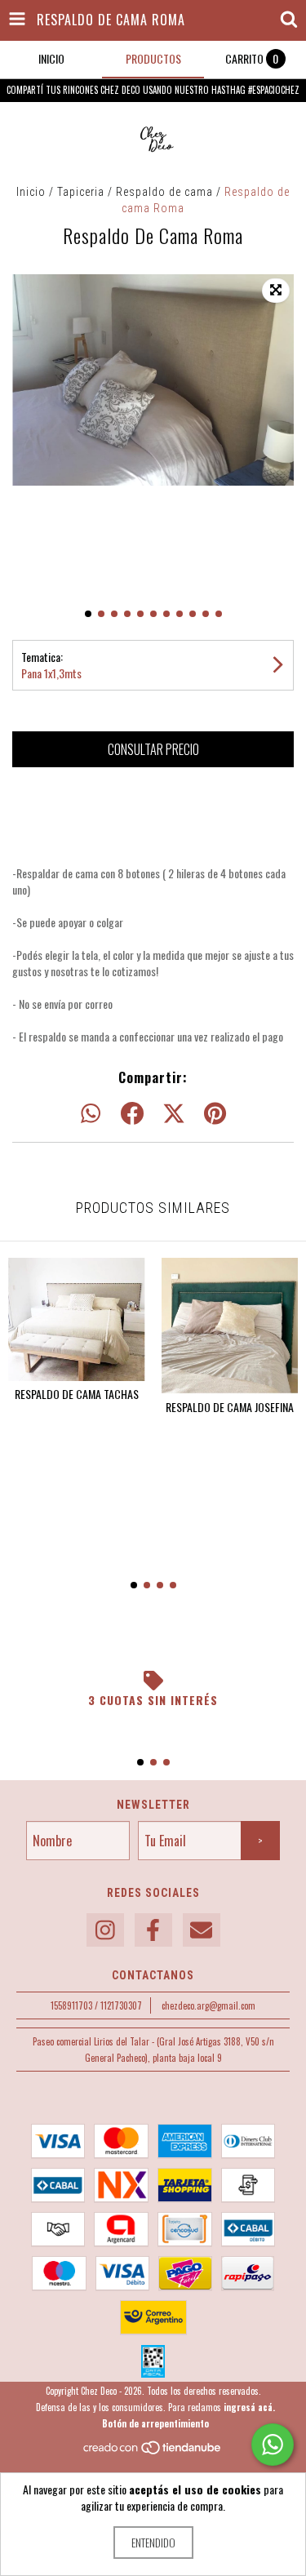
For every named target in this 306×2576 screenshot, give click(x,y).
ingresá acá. (249, 2407)
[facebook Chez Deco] (153, 1930)
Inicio (31, 192)
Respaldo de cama (164, 192)
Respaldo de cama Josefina (230, 1407)
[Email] (202, 1930)
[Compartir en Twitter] (174, 1114)
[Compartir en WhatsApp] (91, 1114)
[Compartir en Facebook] (132, 1114)
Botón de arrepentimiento (155, 2423)
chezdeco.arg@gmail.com (208, 2005)
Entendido (153, 2542)
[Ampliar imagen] (276, 291)
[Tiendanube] (153, 2452)
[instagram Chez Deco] (105, 1930)
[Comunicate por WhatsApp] (273, 2445)
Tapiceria (81, 192)
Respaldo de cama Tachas (77, 1394)
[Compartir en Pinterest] (215, 1114)
